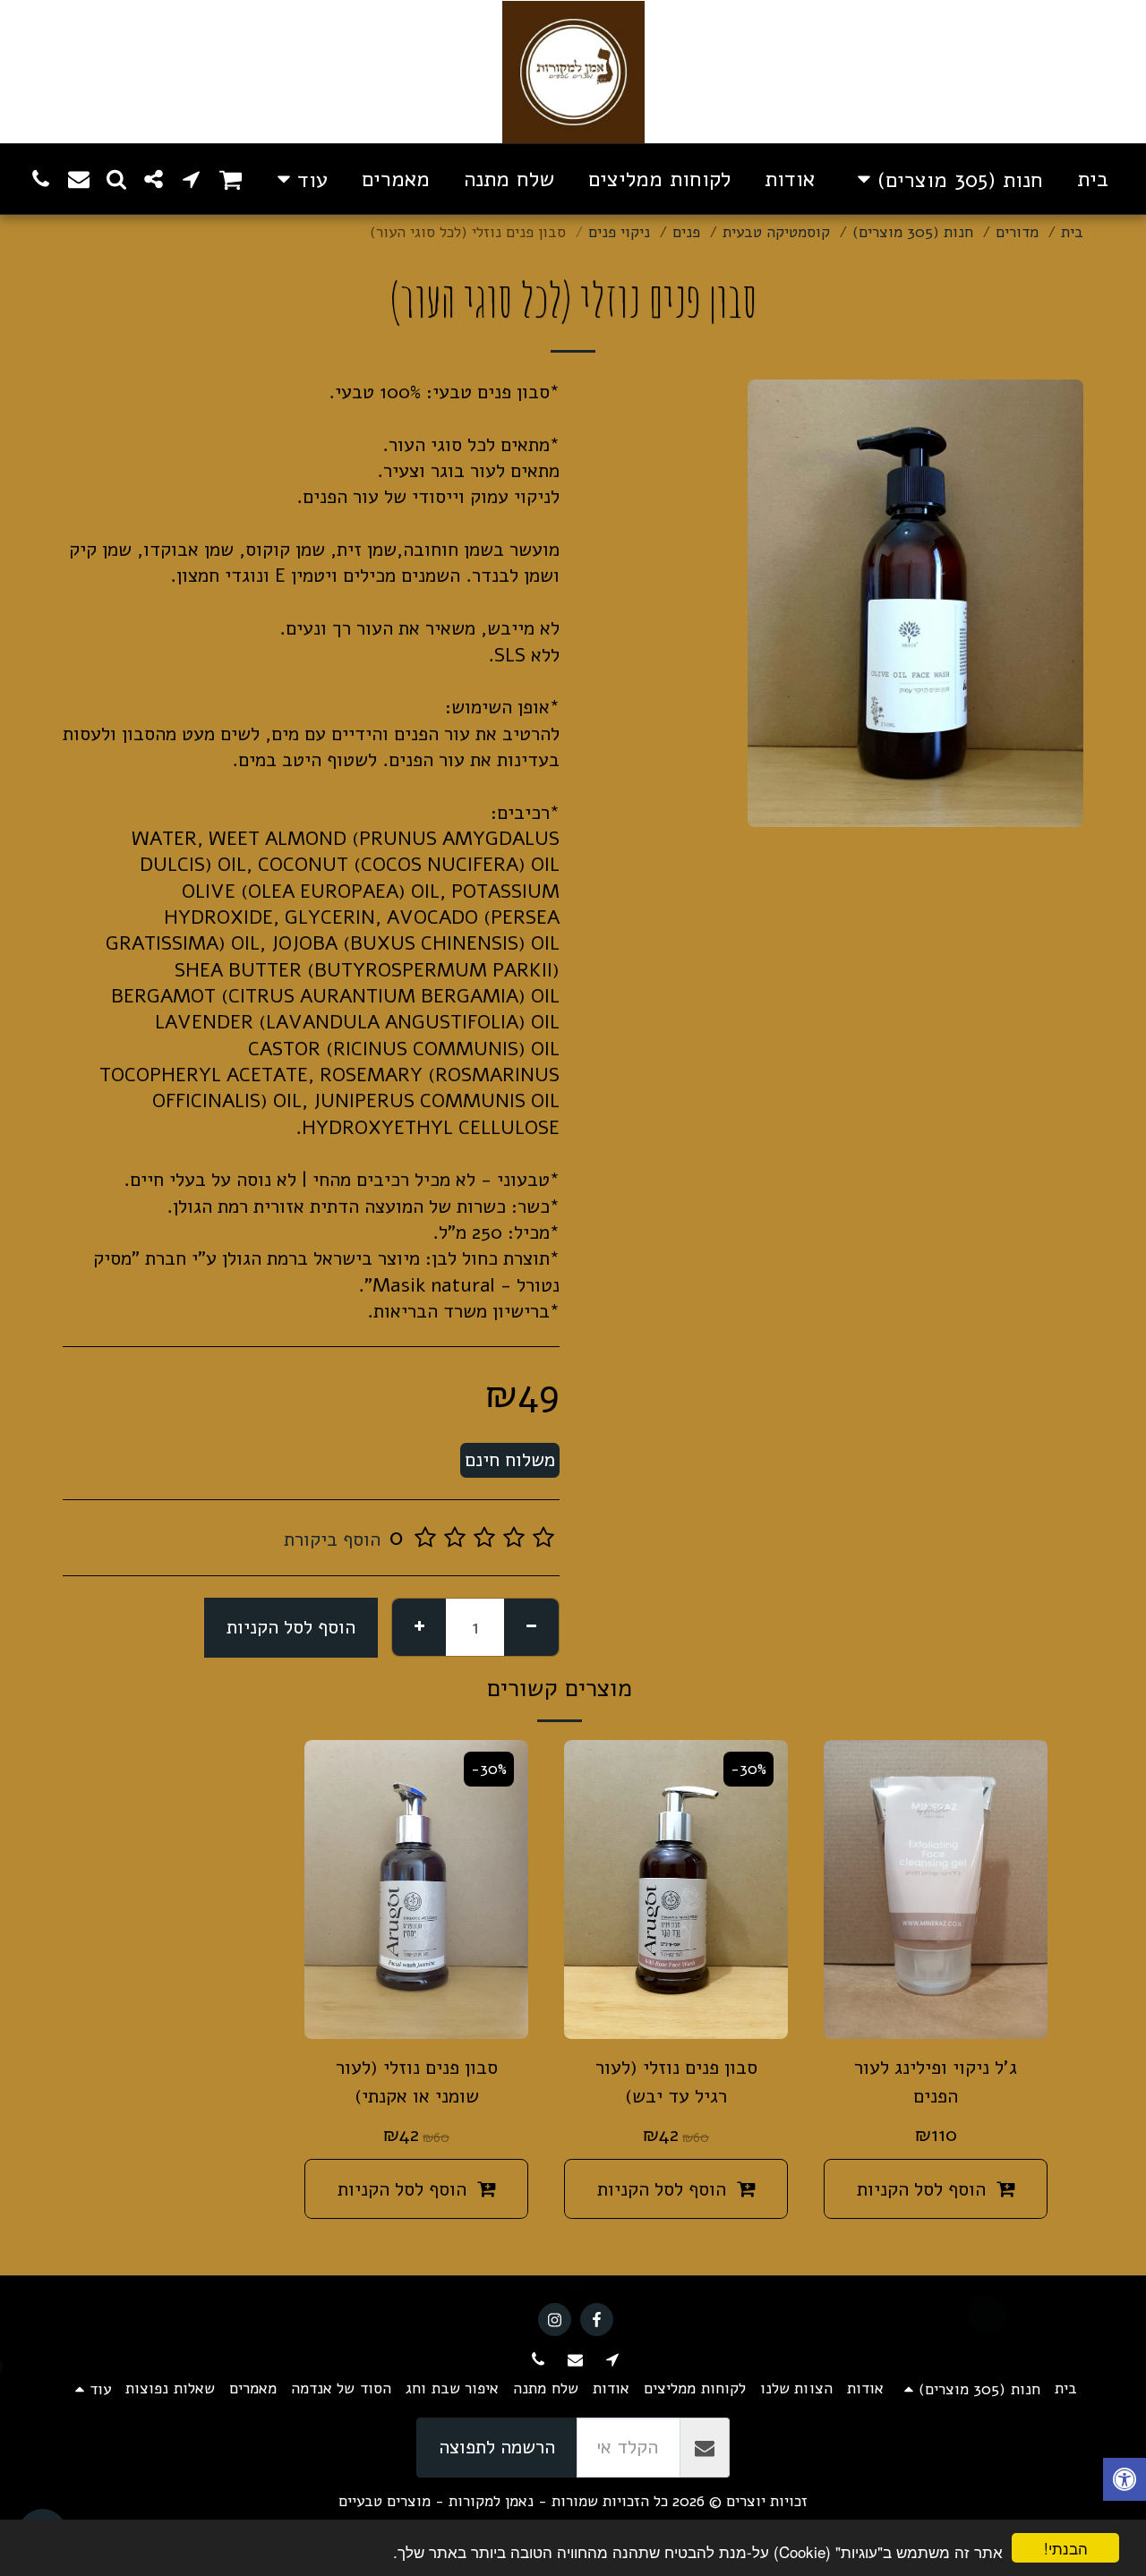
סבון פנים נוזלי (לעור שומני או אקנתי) (417, 2082)
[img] (936, 1889)
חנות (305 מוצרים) (913, 232)
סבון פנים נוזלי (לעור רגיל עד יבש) (676, 2082)
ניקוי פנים (619, 232)
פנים (686, 232)
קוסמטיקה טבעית (776, 232)
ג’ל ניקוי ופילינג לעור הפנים (936, 2082)
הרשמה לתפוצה (497, 2447)
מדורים (1017, 232)
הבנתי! (1066, 2548)
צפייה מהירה (936, 2013)
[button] (230, 179)
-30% (748, 1769)
